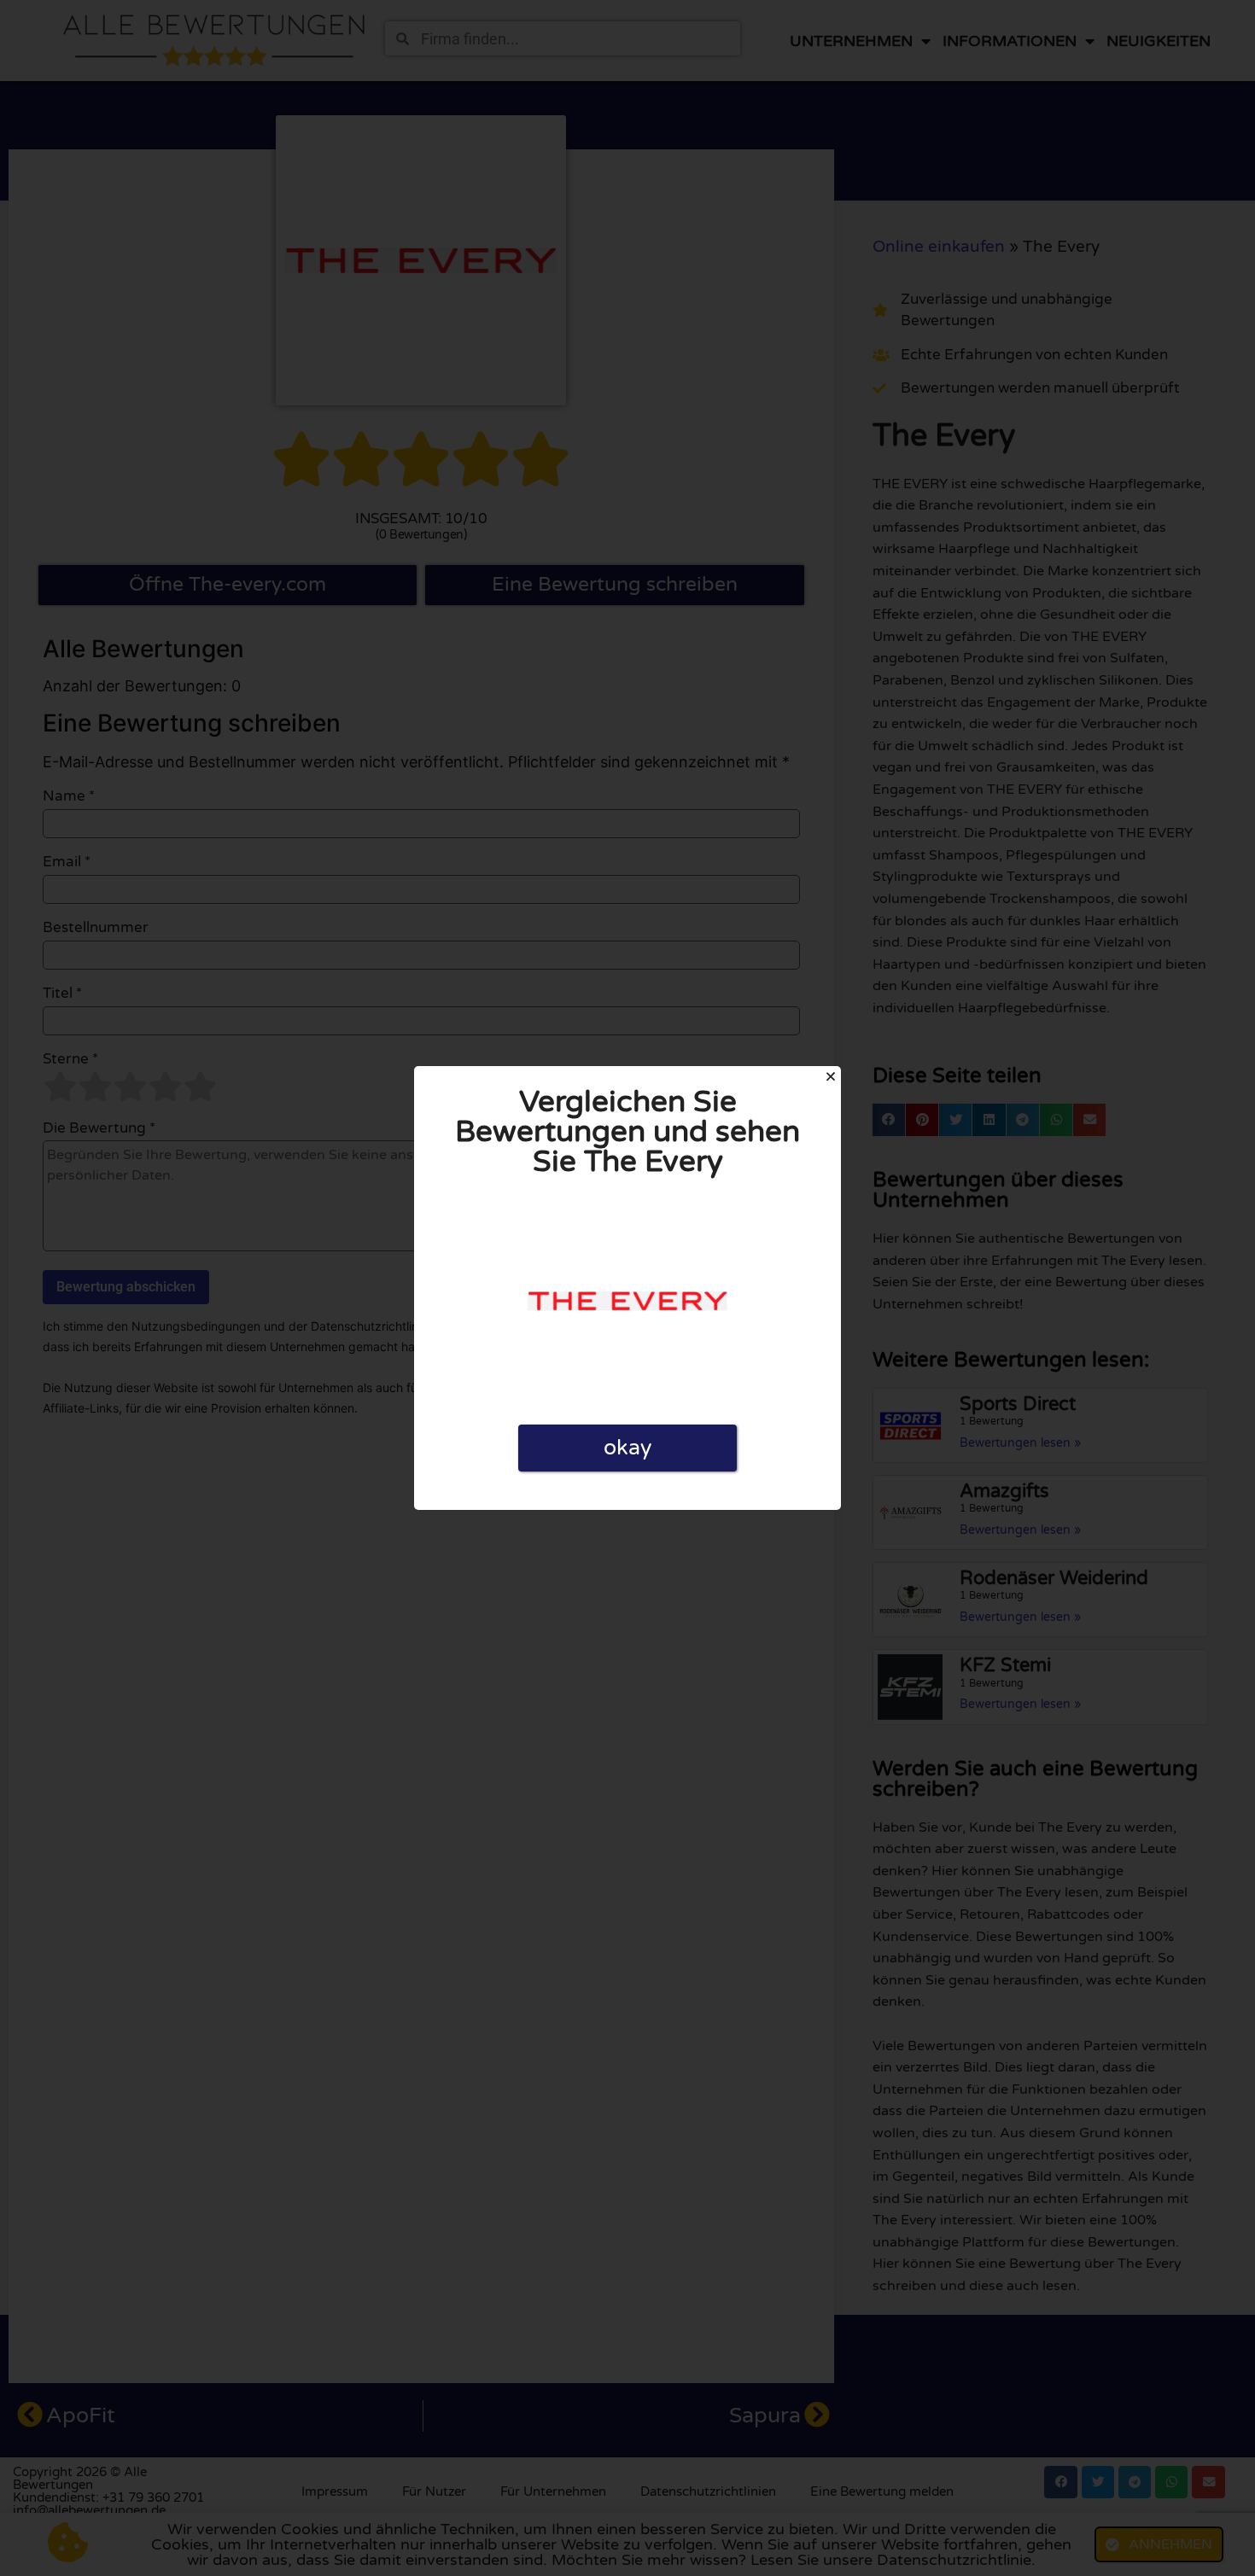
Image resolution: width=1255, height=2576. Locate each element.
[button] (831, 1076)
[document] (627, 1288)
